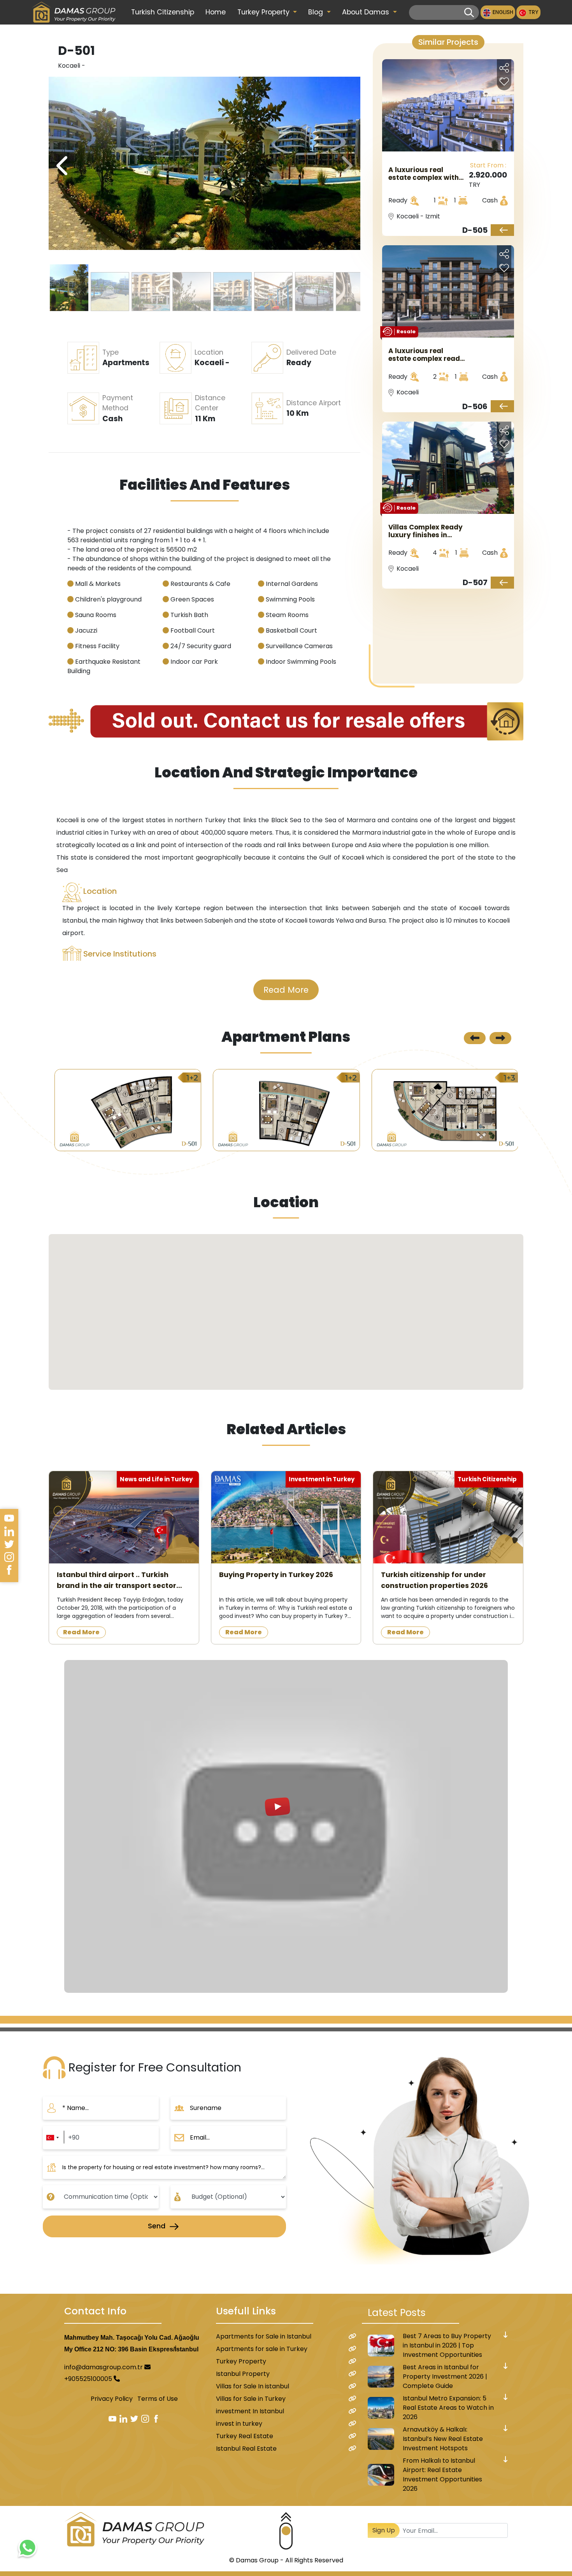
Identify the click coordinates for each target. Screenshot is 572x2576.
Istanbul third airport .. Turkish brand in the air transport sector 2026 (117, 1580)
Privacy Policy (112, 2399)
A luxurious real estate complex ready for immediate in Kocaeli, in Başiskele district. (426, 355)
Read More (286, 990)
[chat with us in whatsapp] (27, 2549)
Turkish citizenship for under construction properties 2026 (434, 1580)
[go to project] (502, 230)
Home (216, 12)
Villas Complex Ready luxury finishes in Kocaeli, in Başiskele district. (425, 531)
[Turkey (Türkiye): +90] (52, 2138)
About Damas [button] (367, 12)
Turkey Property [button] (264, 12)
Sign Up (384, 2530)
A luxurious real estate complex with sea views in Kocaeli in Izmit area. (427, 174)
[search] (469, 13)
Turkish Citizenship (163, 12)
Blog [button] (317, 12)
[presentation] (346, 166)
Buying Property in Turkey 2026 (276, 1575)
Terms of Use (158, 2399)
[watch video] (286, 1826)
